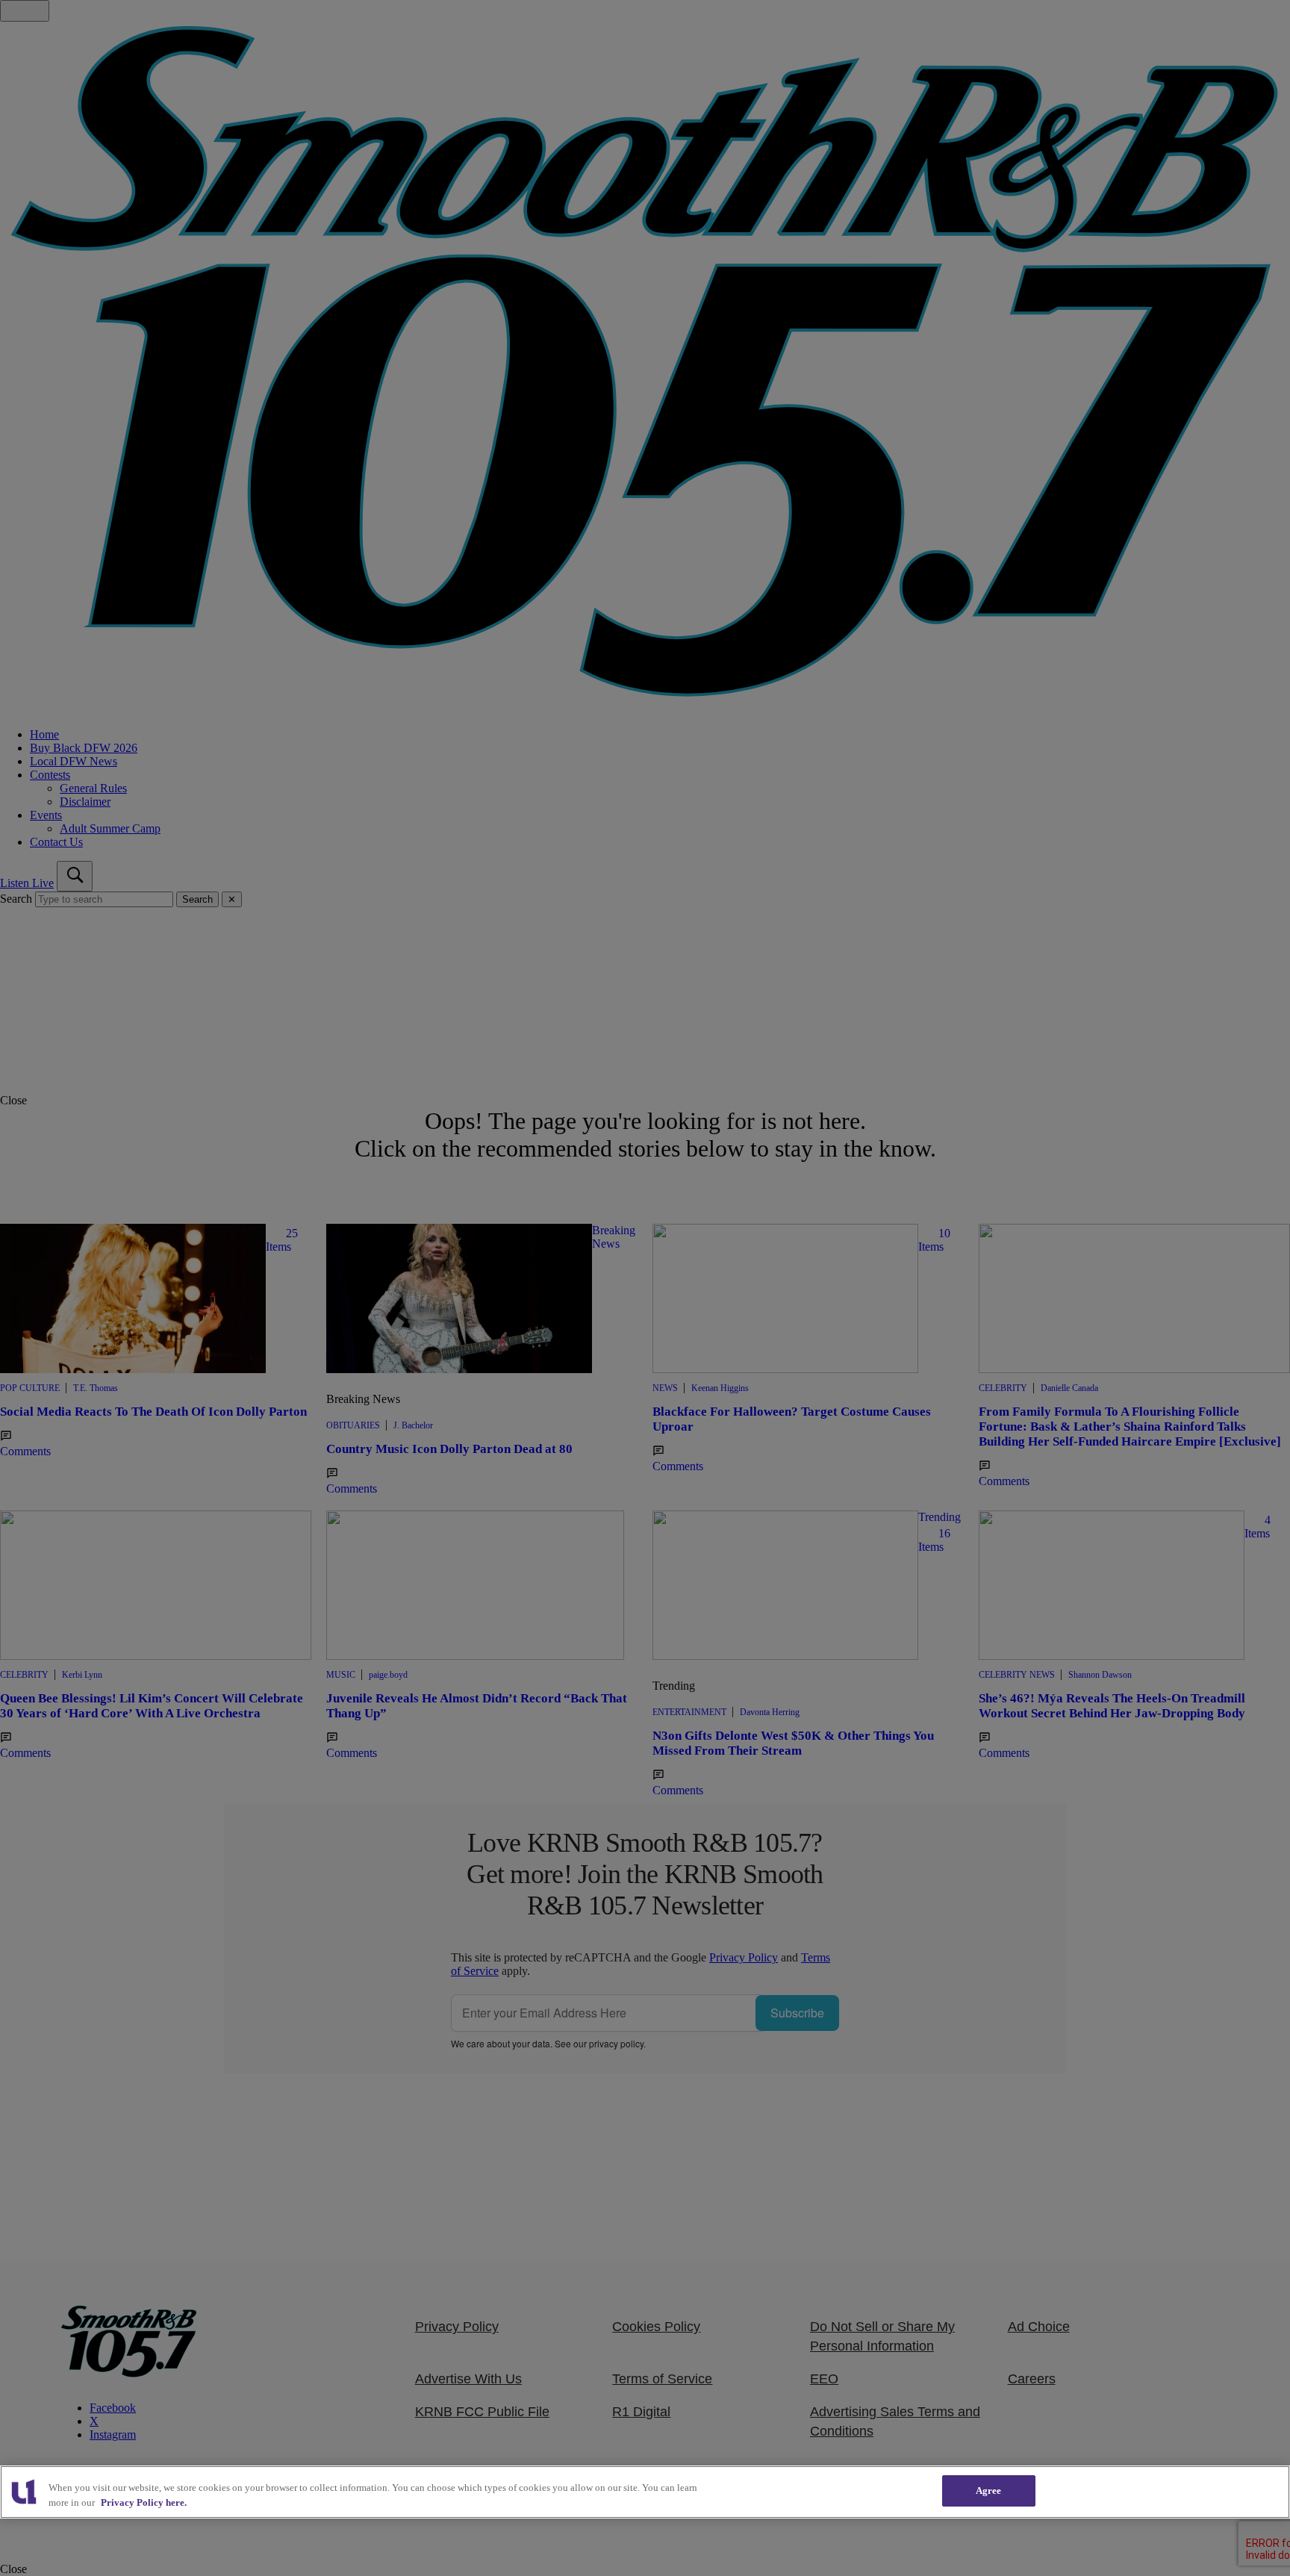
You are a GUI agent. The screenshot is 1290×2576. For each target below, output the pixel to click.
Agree (989, 2491)
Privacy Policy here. (144, 2502)
